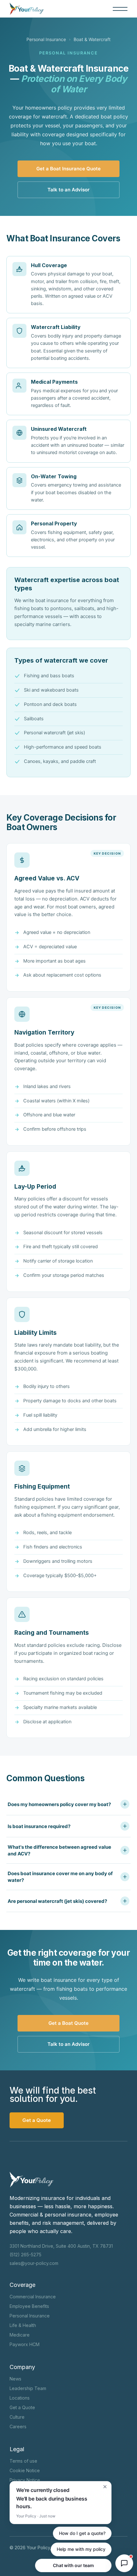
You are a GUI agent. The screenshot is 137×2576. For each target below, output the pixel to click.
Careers (18, 2427)
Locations (20, 2398)
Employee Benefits (29, 2306)
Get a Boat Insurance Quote (68, 169)
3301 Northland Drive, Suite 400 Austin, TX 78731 (61, 2246)
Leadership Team (28, 2388)
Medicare (20, 2335)
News (15, 2379)
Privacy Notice (25, 2480)
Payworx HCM (25, 2344)
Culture (17, 2417)
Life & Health (23, 2325)
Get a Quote (22, 2407)
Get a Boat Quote (68, 2023)
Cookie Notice (25, 2470)
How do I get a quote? (82, 2533)
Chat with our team (73, 2565)
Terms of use (23, 2461)
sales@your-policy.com (34, 2263)
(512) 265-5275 (25, 2255)
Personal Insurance (46, 39)
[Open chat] (124, 2563)
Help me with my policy (81, 2549)
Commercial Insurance (33, 2297)
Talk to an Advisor (68, 190)
